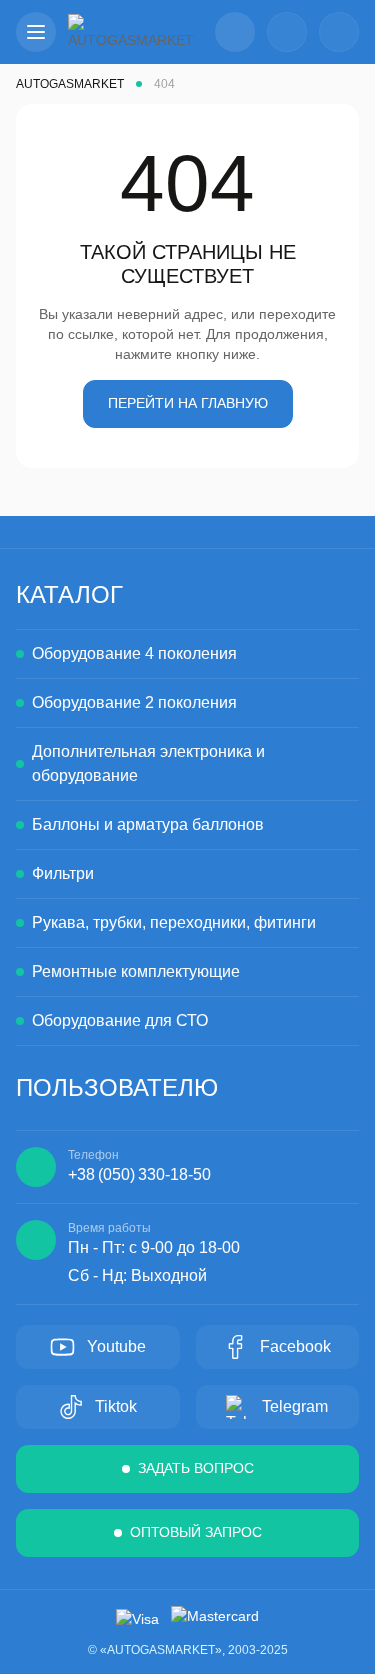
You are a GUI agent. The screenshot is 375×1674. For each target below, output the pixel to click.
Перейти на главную (188, 403)
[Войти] (287, 32)
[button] (36, 32)
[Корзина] (339, 32)
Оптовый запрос (196, 1532)
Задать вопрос (196, 1468)
